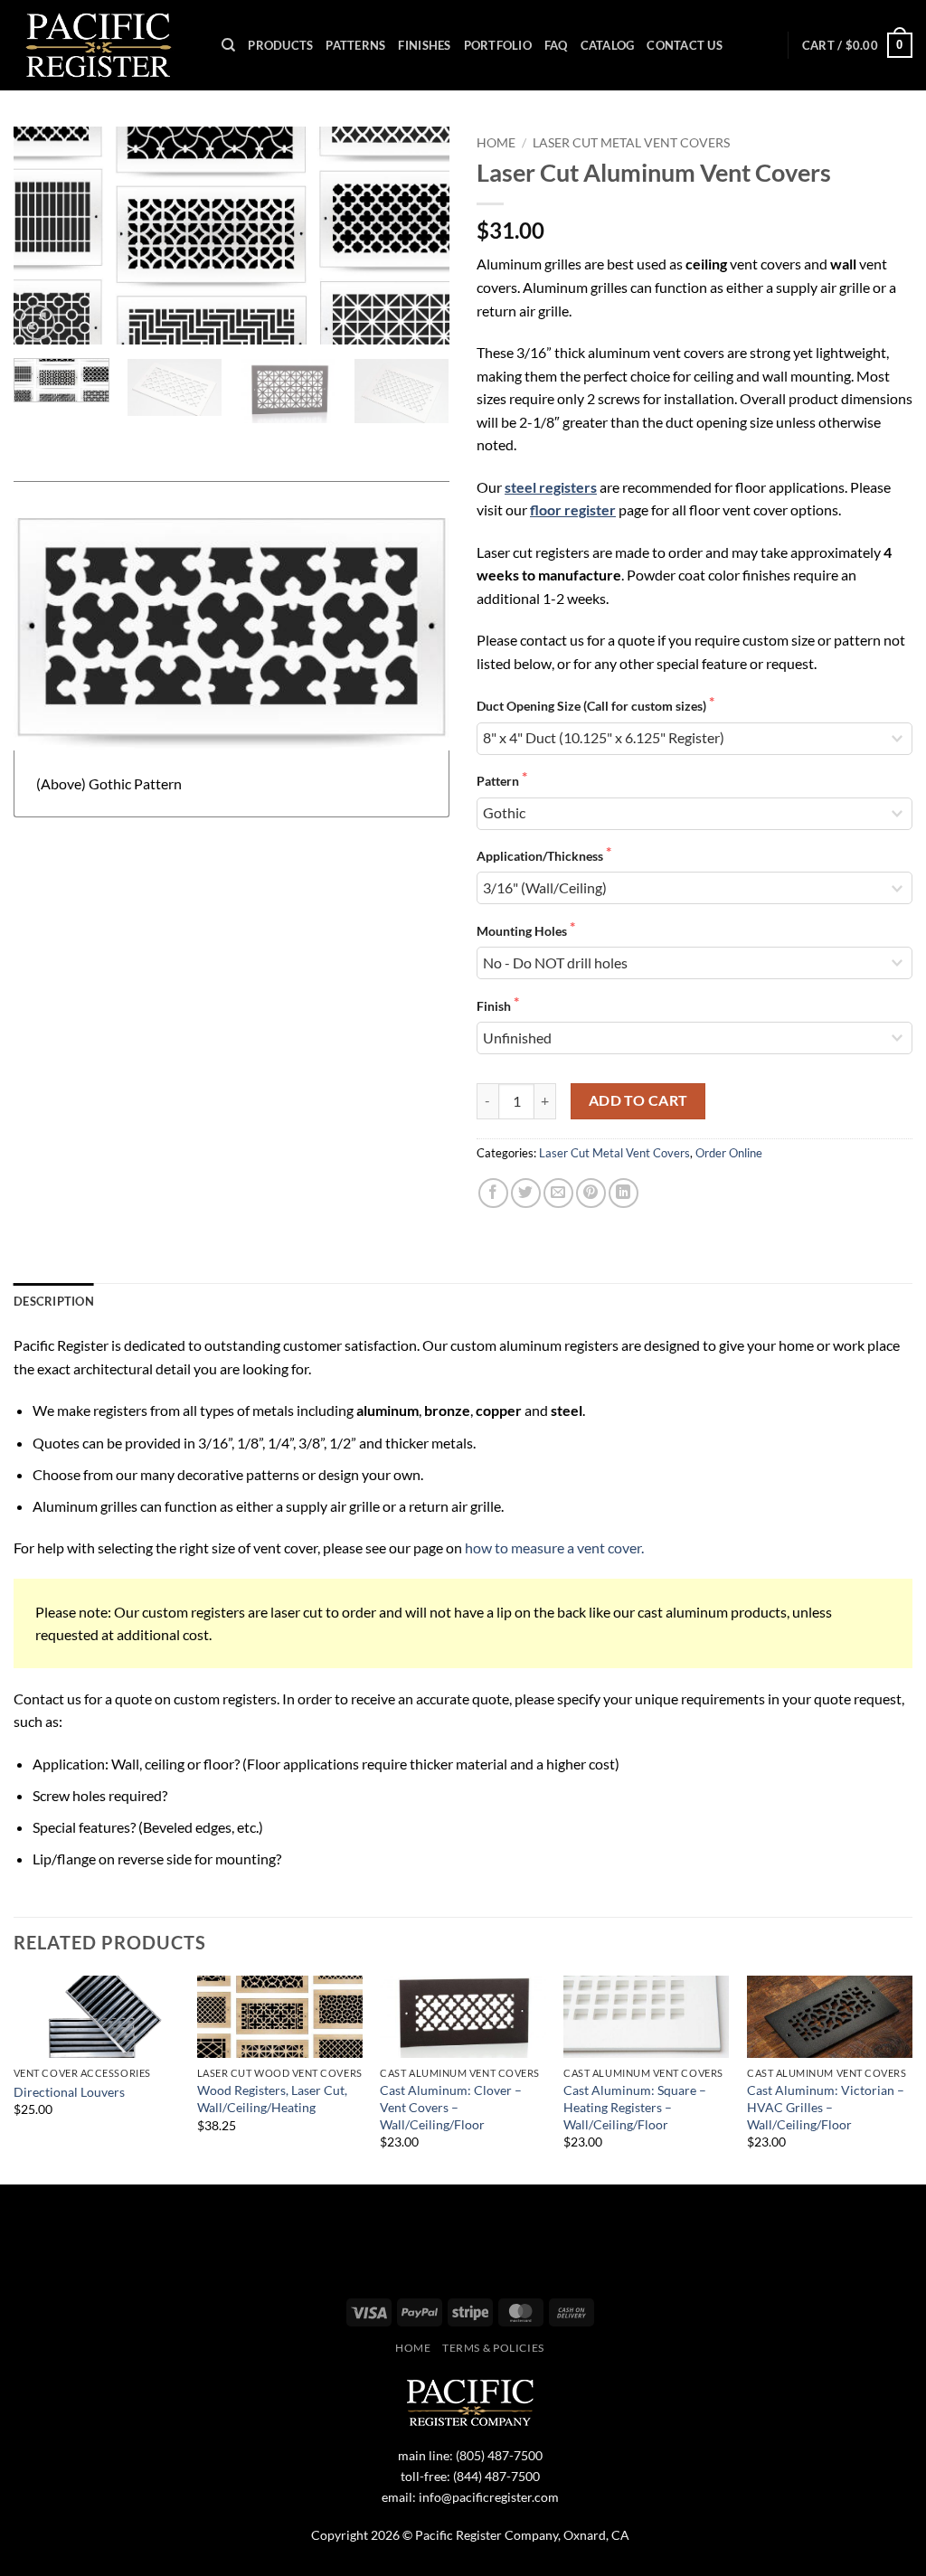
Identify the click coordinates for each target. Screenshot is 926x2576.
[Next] (418, 235)
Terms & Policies (493, 2348)
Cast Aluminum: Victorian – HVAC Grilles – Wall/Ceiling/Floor (826, 2107)
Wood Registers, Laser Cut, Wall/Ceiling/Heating (272, 2099)
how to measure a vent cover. (554, 1547)
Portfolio (498, 45)
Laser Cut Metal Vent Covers (631, 143)
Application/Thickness (541, 856)
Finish (495, 1006)
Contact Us (685, 45)
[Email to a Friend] (558, 1193)
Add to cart (638, 1100)
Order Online (729, 1153)
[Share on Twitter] (526, 1193)
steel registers (551, 487)
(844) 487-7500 (496, 2476)
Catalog (608, 45)
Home (496, 143)
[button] (857, 45)
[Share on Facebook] (493, 1193)
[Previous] (45, 235)
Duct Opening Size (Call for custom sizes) (593, 706)
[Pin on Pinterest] (591, 1193)
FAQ (556, 45)
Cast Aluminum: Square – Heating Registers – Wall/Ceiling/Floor (635, 2107)
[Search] (228, 45)
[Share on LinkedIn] (624, 1193)
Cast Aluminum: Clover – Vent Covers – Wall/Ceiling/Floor (451, 2107)
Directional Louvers (69, 2092)
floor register (573, 510)
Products (280, 45)
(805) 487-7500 (499, 2455)
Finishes (424, 45)
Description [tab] (54, 1301)
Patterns (355, 45)
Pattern (499, 781)
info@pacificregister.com (489, 2497)
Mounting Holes (523, 931)
